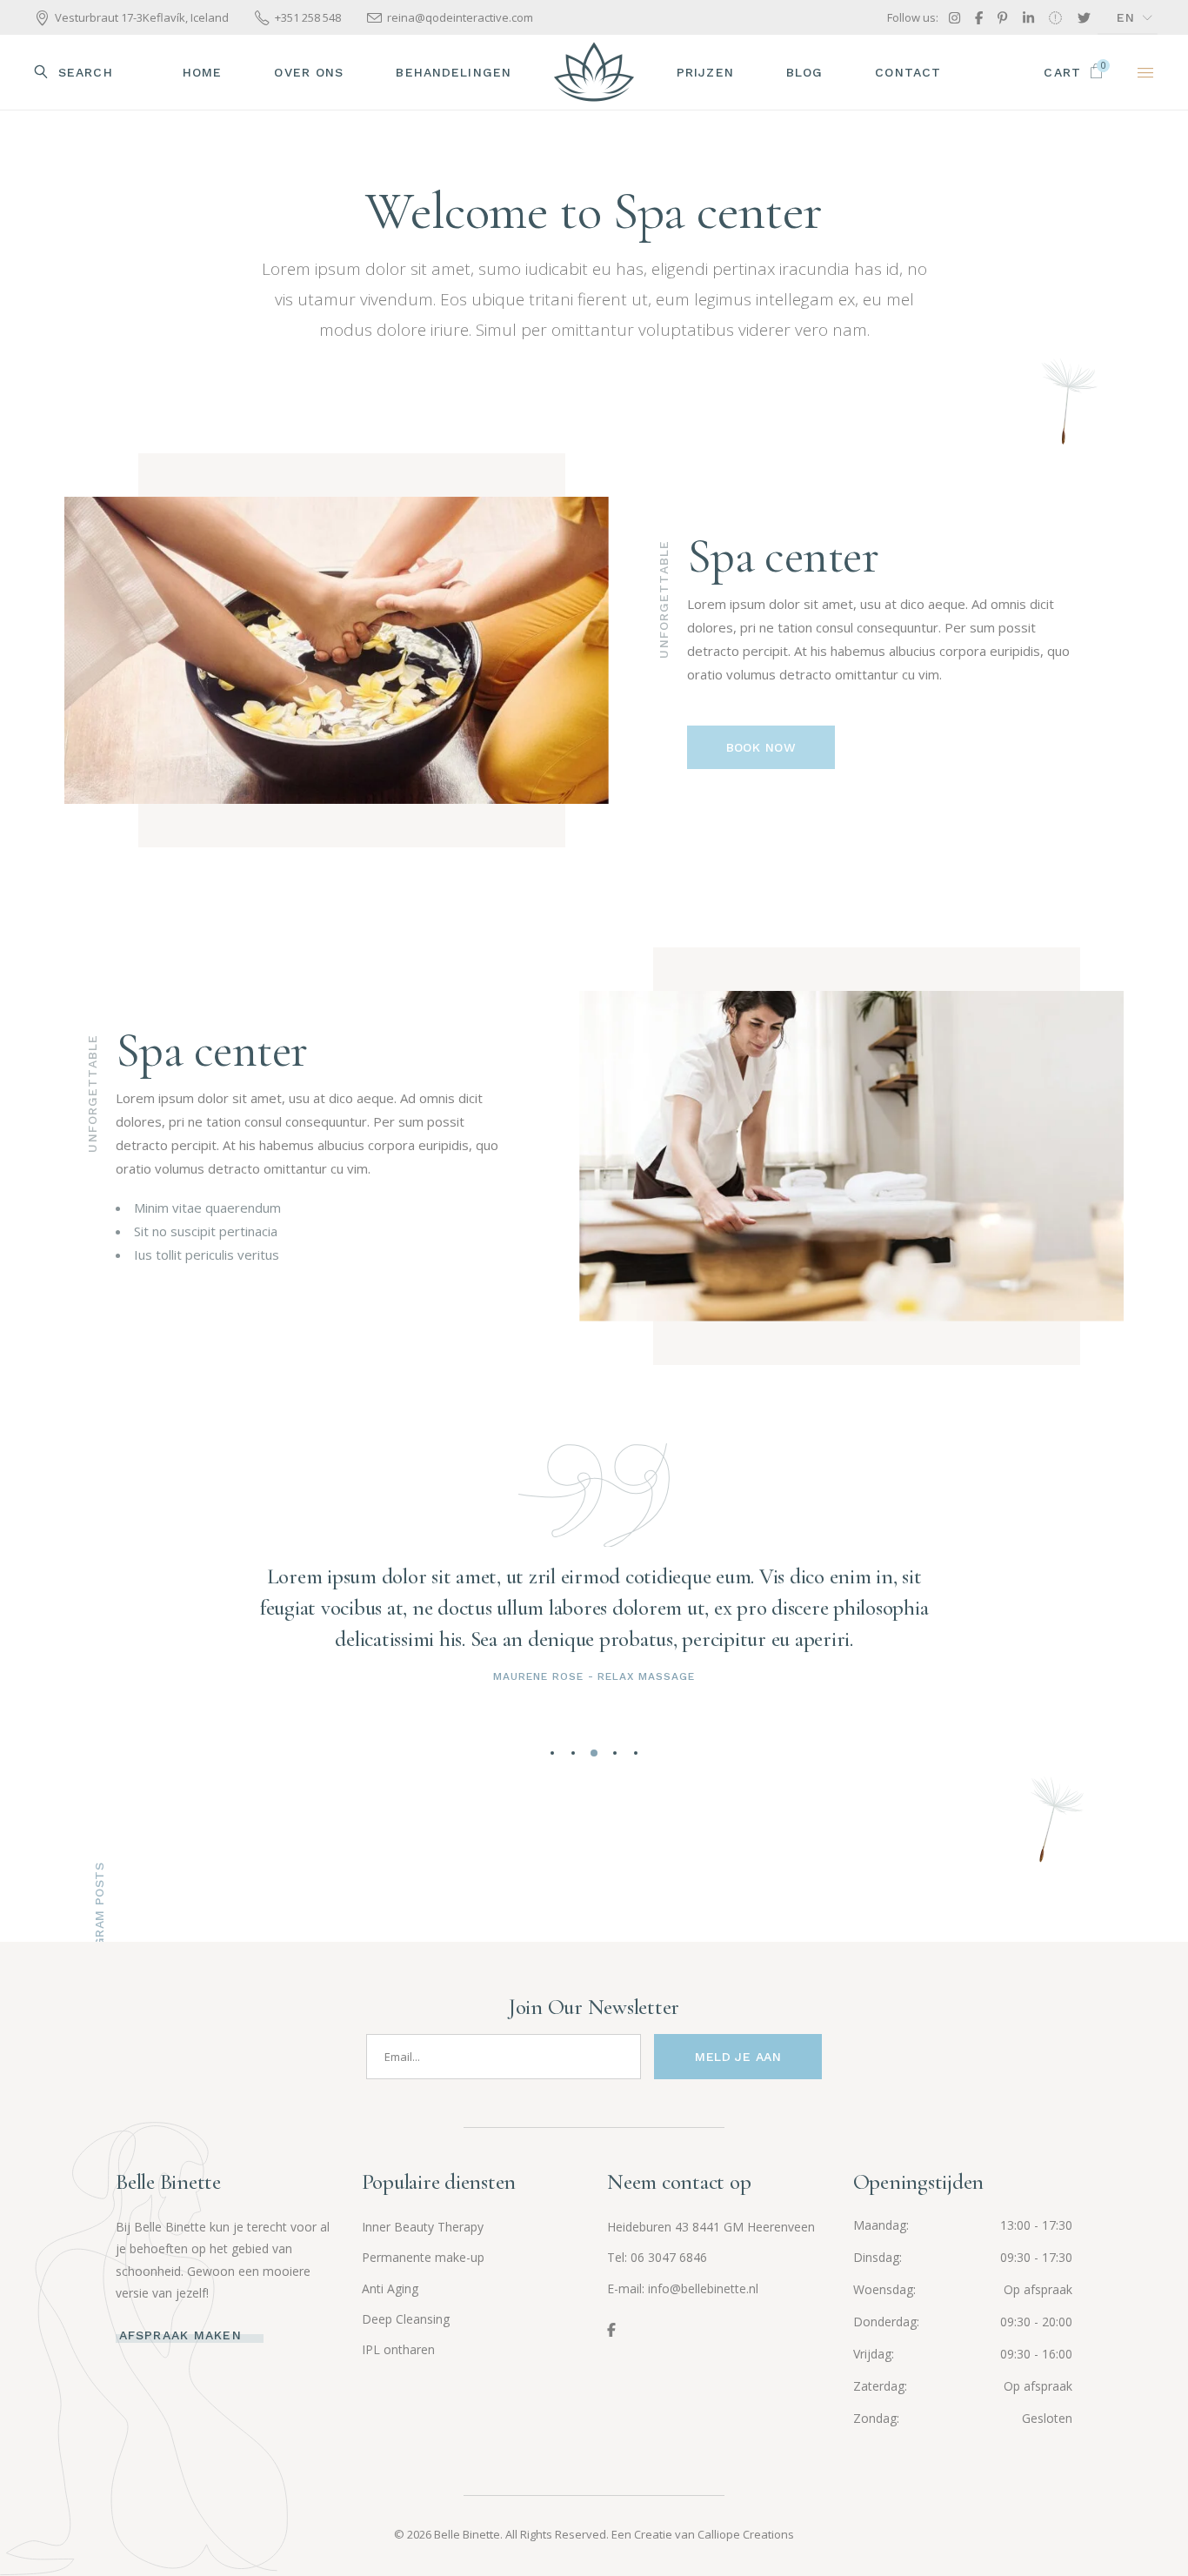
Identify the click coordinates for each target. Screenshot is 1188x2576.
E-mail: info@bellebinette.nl (683, 2288)
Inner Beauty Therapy (423, 2227)
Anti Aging (390, 2288)
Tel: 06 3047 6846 (657, 2257)
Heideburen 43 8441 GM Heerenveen (711, 2227)
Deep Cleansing (406, 2319)
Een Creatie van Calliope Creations (703, 2534)
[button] (552, 1753)
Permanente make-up (423, 2257)
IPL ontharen (398, 2349)
